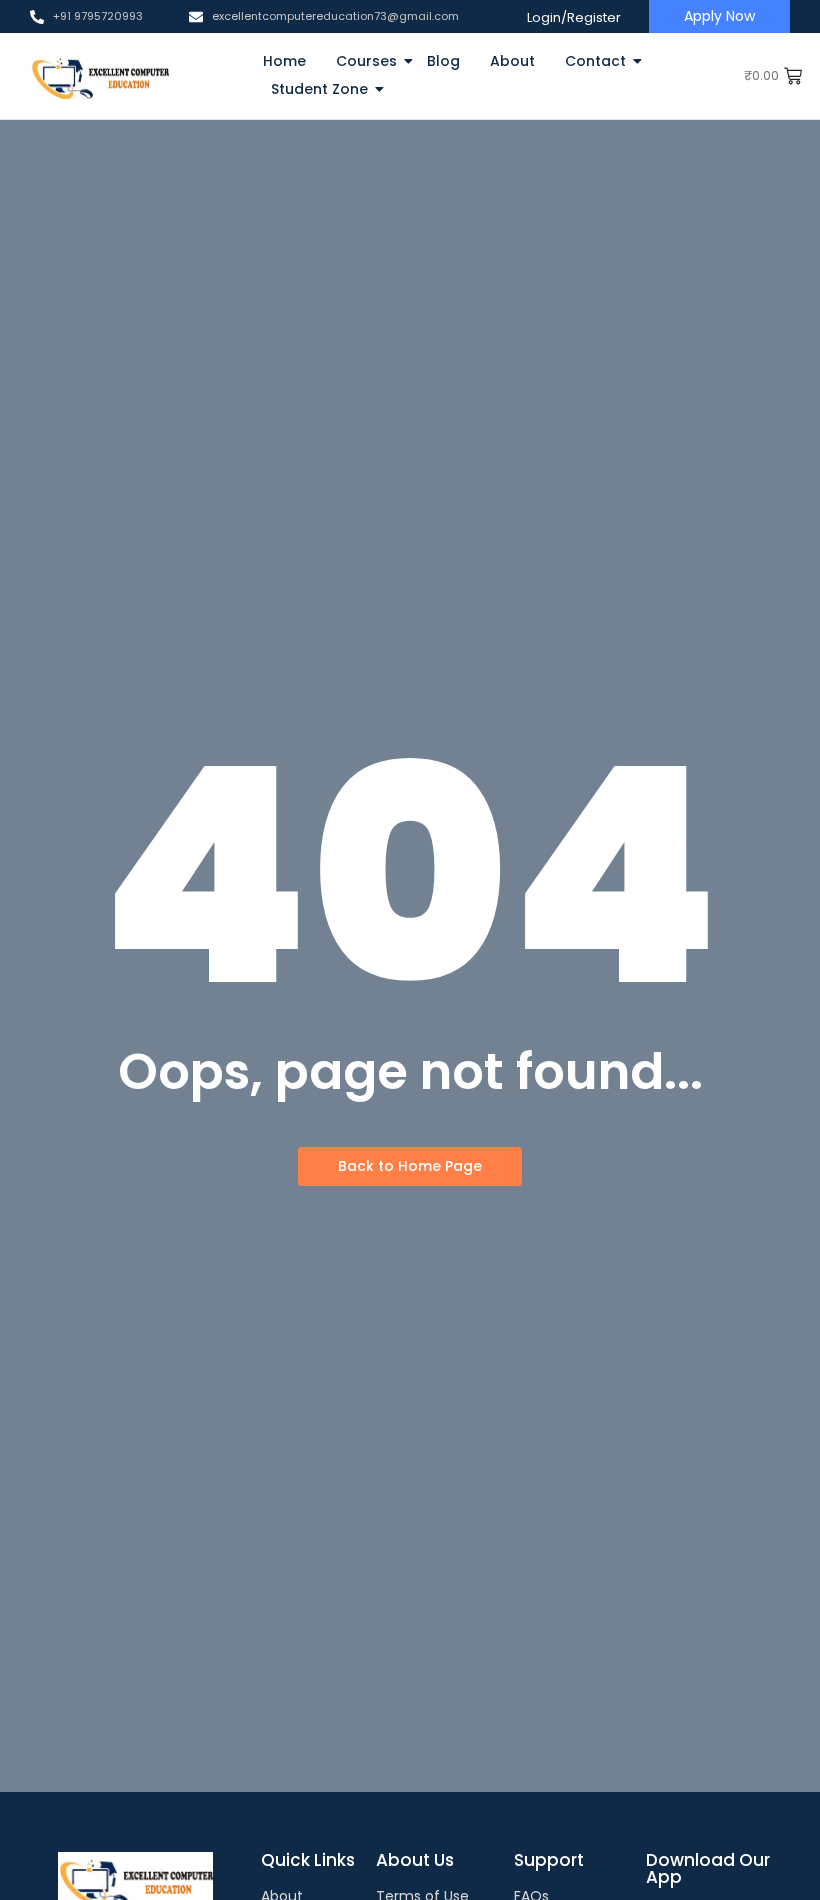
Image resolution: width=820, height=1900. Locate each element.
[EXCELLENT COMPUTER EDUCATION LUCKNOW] (99, 76)
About (512, 61)
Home (284, 61)
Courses (366, 61)
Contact (595, 61)
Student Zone (319, 89)
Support (549, 1860)
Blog (443, 61)
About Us (415, 1860)
